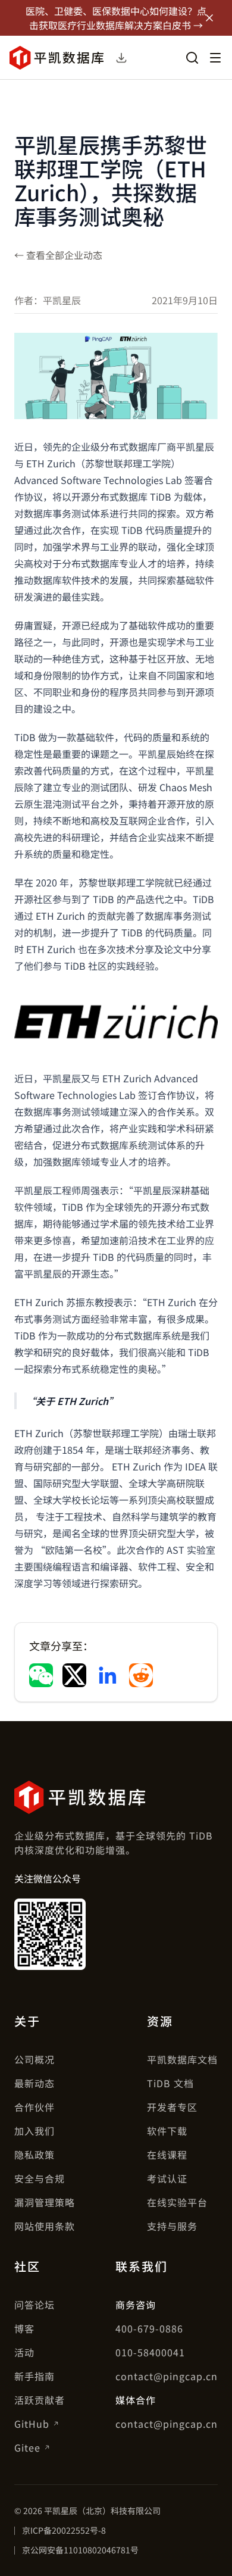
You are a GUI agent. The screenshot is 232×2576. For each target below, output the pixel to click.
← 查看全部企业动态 (58, 255)
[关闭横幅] (209, 18)
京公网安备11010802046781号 (80, 2550)
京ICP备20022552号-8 (64, 2530)
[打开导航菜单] (215, 58)
